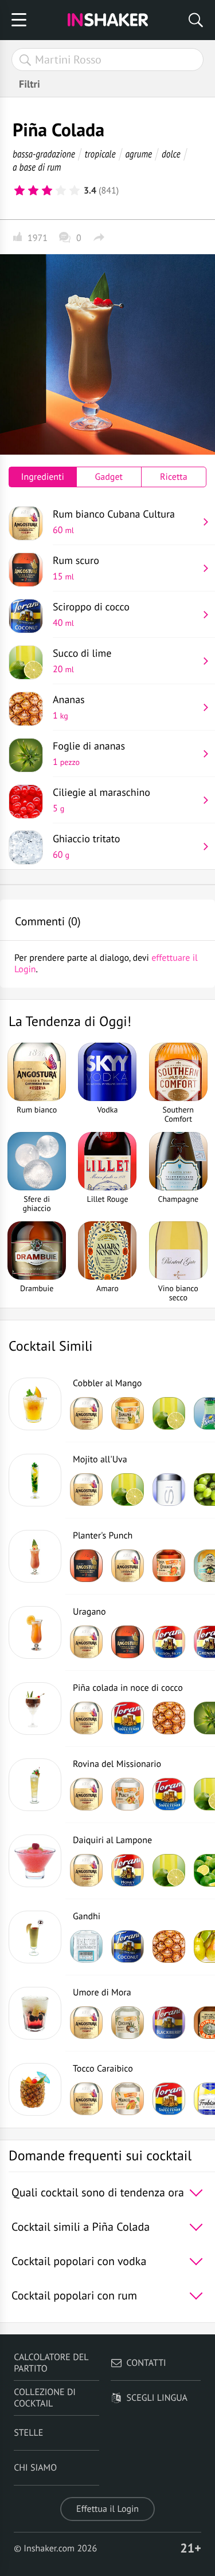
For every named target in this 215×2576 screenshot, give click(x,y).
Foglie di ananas (89, 754)
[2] (33, 191)
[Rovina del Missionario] (35, 1785)
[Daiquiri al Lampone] (35, 1861)
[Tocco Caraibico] (35, 2089)
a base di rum (37, 167)
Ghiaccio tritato (86, 846)
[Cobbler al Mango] (35, 1404)
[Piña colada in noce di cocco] (35, 1709)
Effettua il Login (107, 2509)
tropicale (100, 154)
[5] (75, 191)
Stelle (28, 2433)
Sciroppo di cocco (91, 614)
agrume (138, 154)
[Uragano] (35, 1632)
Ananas (69, 707)
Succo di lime (82, 661)
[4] (61, 191)
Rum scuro (76, 568)
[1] (19, 191)
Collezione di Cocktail (45, 2398)
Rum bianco (114, 522)
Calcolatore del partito (51, 2363)
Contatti (146, 2363)
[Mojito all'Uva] (35, 1480)
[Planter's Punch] (35, 1556)
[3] (47, 191)
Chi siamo (35, 2468)
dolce (171, 154)
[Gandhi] (35, 1937)
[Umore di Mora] (35, 2013)
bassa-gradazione (44, 154)
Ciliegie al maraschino (101, 800)
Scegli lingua (157, 2398)
